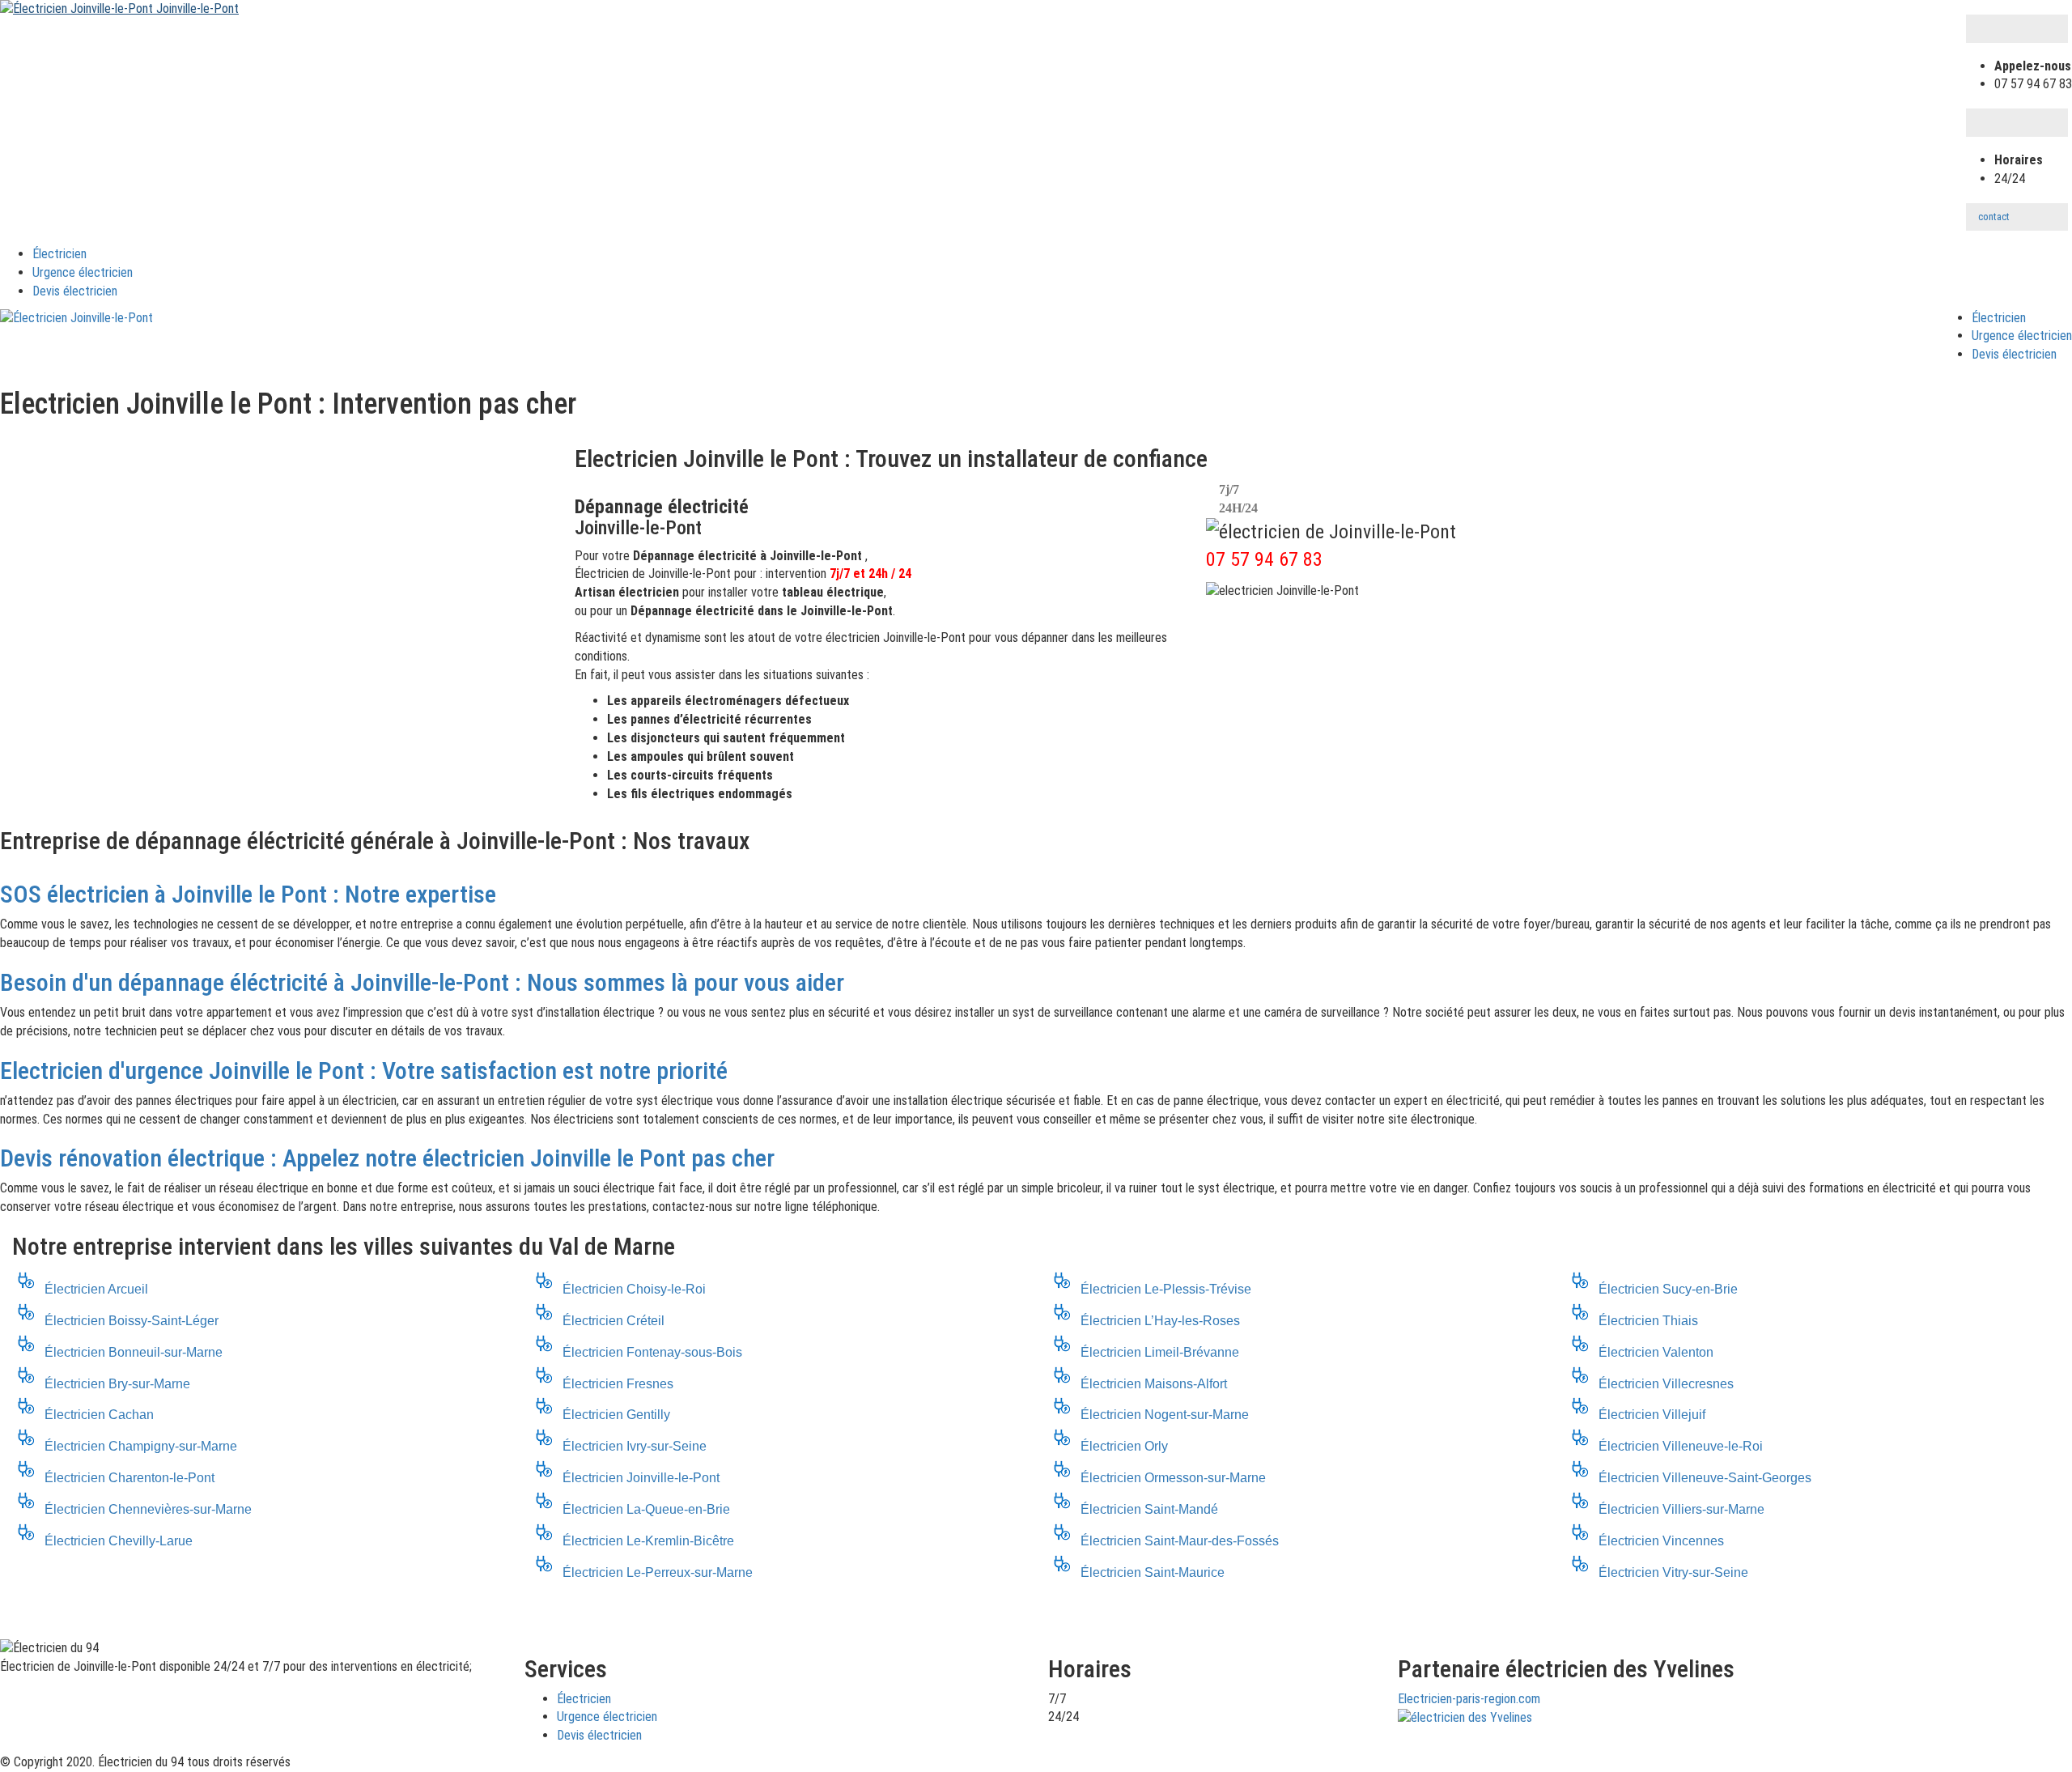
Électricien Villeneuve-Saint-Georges (1705, 1478)
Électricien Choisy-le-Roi (634, 1289)
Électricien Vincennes (1661, 1541)
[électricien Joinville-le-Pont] (76, 319)
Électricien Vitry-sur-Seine (1673, 1572)
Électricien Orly (1124, 1446)
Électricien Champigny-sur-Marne (141, 1446)
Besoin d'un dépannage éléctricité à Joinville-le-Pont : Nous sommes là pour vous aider (422, 982)
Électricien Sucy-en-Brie (1668, 1289)
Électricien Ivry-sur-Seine (635, 1446)
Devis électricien (75, 291)
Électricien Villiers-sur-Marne (1681, 1509)
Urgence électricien (83, 272)
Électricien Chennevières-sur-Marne (148, 1509)
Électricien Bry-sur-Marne (117, 1384)
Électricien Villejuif (1652, 1415)
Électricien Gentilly (616, 1415)
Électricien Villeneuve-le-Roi (1681, 1446)
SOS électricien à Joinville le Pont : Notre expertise (248, 894)
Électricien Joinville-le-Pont (641, 1478)
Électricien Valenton (1656, 1352)
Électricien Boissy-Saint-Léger (132, 1321)
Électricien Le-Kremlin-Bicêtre (648, 1541)
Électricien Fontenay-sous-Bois (652, 1352)
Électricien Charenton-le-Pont (129, 1478)
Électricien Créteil (614, 1321)
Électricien (59, 254)
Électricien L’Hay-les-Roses (1160, 1321)
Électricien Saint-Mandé (1149, 1509)
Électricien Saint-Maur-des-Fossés (1180, 1541)
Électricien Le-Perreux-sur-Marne (658, 1572)
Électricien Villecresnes (1666, 1384)
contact (1994, 217)
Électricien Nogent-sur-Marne (1165, 1415)
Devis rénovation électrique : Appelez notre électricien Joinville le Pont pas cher (387, 1158)
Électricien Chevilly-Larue (119, 1541)
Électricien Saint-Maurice (1153, 1572)
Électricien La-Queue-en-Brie (646, 1509)
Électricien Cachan (99, 1415)
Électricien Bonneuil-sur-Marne (134, 1352)
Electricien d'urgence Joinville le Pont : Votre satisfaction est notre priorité (364, 1071)
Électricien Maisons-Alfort (1154, 1384)
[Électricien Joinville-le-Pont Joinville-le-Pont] (119, 8)
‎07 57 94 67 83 (1264, 559)
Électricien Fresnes (618, 1384)
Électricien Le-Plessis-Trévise (1166, 1289)
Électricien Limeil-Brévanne (1160, 1352)
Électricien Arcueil (96, 1289)
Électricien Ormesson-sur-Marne (1173, 1478)
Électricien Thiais (1648, 1321)
